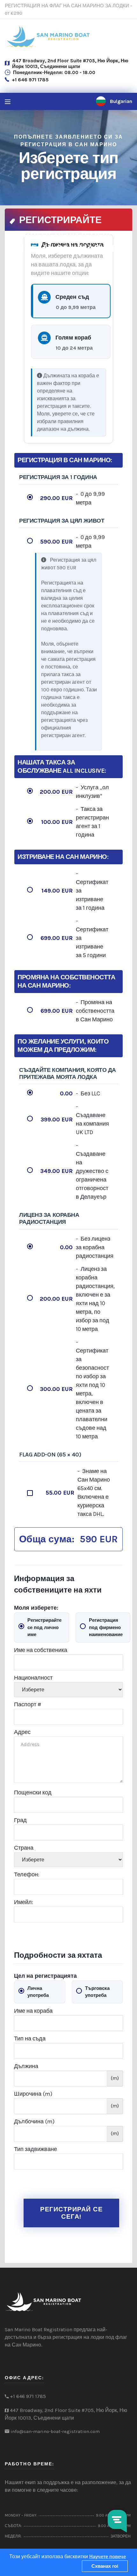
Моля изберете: (36, 1608)
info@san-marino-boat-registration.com (55, 2431)
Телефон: (27, 1874)
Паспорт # (28, 1704)
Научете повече (108, 2557)
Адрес (22, 1732)
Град (20, 1820)
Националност (33, 1678)
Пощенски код (33, 1792)
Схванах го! (105, 2566)
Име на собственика (41, 1650)
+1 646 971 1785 (30, 80)
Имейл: (24, 1902)
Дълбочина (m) (34, 2121)
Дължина (26, 2066)
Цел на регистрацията (45, 1976)
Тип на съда (30, 2038)
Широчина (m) (33, 2094)
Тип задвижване (36, 2149)
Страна (24, 1848)
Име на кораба (33, 2011)
